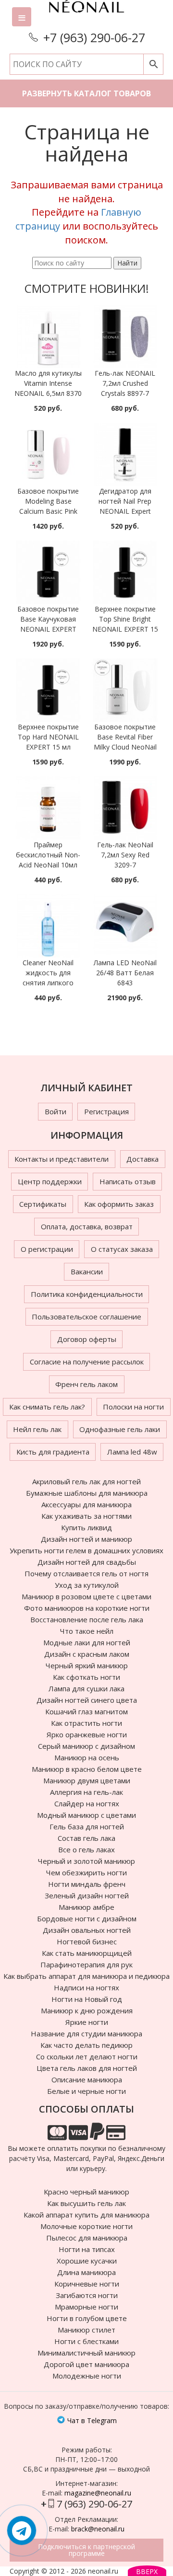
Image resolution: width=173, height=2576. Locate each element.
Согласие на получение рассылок (87, 1362)
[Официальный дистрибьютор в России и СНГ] (86, 14)
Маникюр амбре (86, 1907)
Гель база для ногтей (87, 1826)
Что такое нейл (87, 1631)
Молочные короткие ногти (86, 2226)
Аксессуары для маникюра (86, 1504)
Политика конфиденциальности (87, 1294)
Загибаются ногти (87, 2295)
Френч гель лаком (86, 1384)
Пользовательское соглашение (86, 1317)
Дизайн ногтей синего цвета (87, 1700)
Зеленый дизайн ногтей (87, 1895)
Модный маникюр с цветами (86, 1815)
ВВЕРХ (147, 2571)
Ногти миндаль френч (87, 1884)
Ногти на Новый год (87, 1999)
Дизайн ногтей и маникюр (86, 1539)
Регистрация (106, 1111)
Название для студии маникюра (86, 2033)
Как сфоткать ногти (86, 1677)
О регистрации (47, 1249)
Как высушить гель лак (86, 2203)
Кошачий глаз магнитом (86, 1711)
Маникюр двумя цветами (87, 1780)
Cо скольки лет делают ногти (87, 2056)
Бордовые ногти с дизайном (87, 1918)
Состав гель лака (86, 1838)
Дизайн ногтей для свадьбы (87, 1562)
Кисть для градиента (53, 1452)
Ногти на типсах (87, 2249)
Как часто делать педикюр (86, 2045)
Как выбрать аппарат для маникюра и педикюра (86, 1976)
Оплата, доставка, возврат (87, 1226)
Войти (56, 1111)
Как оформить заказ (119, 1204)
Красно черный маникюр (86, 2192)
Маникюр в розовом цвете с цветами (86, 1596)
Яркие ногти (87, 2022)
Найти (127, 263)
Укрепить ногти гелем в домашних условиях (86, 1550)
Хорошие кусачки (87, 2261)
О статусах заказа (122, 1249)
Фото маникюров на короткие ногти (87, 1608)
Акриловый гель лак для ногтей (86, 1481)
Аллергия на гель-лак (86, 1792)
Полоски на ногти (133, 1407)
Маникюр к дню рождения (87, 2010)
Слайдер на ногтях (87, 1803)
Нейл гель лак (37, 1429)
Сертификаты (43, 1204)
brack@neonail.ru (98, 2529)
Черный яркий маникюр (87, 1665)
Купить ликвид (86, 1527)
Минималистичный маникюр (86, 2353)
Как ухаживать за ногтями (86, 1516)
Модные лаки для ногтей (87, 1642)
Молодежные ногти (87, 2376)
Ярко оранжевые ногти (87, 1734)
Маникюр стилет (86, 2330)
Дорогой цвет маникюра (86, 2364)
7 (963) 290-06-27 (94, 2504)
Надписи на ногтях (86, 1987)
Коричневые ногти (87, 2284)
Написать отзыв (128, 1181)
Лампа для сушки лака (86, 1688)
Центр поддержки (50, 1181)
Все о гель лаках (86, 1849)
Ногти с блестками (86, 2341)
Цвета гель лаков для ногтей (87, 2068)
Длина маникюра (86, 2272)
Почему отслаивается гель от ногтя (86, 1573)
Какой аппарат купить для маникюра (86, 2215)
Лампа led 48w (132, 1452)
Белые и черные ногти (86, 2091)
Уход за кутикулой (87, 1585)
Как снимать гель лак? (47, 1407)
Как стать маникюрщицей (87, 1953)
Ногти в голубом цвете (87, 2318)
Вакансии (87, 1271)
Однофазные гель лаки (120, 1429)
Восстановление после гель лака (87, 1619)
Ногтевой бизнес (87, 1941)
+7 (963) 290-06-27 (94, 37)
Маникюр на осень (87, 1757)
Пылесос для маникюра (87, 2238)
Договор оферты (87, 1339)
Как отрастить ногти (86, 1723)
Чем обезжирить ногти (86, 1872)
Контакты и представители (62, 1159)
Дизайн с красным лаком (87, 1654)
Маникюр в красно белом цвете (87, 1769)
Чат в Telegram (91, 2420)
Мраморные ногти (86, 2307)
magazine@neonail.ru (98, 2493)
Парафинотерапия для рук (86, 1964)
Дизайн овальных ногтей (87, 1930)
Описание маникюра (87, 2079)
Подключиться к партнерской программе (86, 2550)
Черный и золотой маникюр (86, 1861)
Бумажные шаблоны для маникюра (87, 1493)
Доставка (142, 1159)
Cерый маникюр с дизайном (86, 1746)
